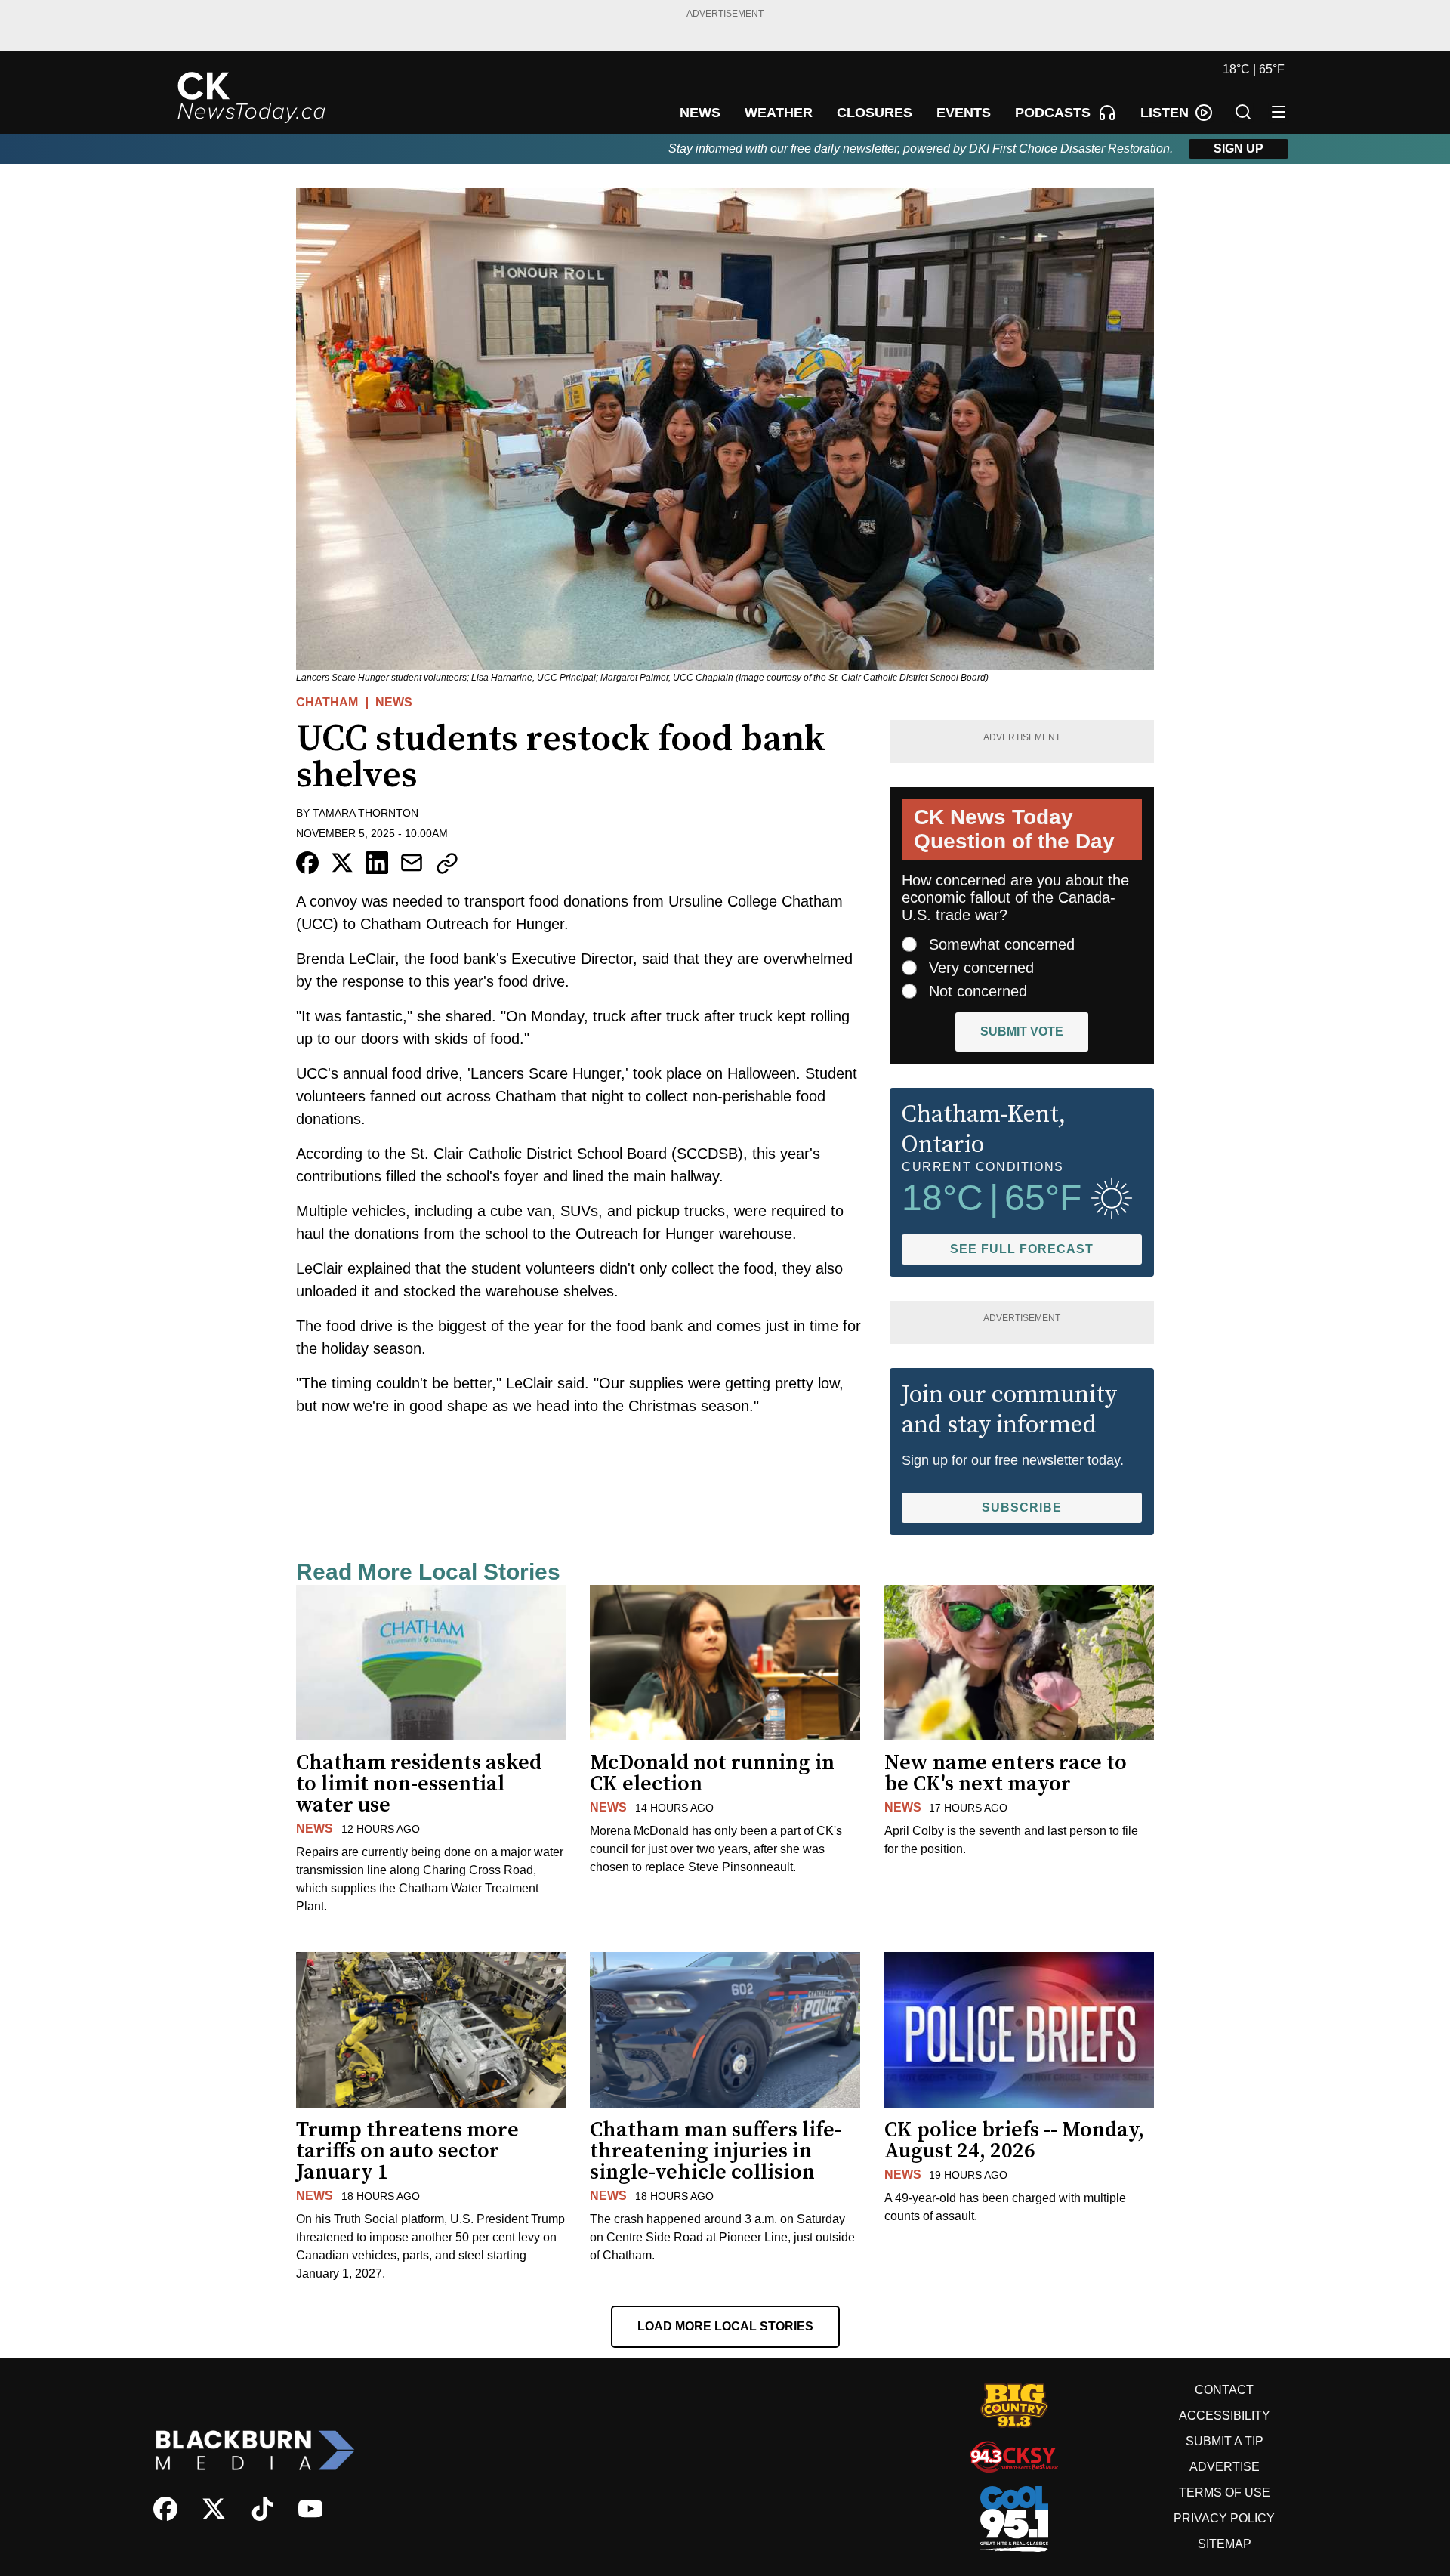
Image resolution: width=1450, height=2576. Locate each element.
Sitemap (1225, 2544)
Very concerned (981, 968)
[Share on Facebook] (307, 863)
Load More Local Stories (725, 2326)
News (394, 702)
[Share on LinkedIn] (377, 863)
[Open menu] (1279, 112)
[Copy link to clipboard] (447, 863)
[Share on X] (342, 863)
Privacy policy (1224, 2518)
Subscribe (1022, 1507)
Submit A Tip (1225, 2441)
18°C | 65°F (1254, 69)
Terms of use (1225, 2493)
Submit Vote (1022, 1032)
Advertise (1225, 2467)
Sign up (1239, 148)
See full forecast (1022, 1249)
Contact (1224, 2390)
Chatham (327, 702)
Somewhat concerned (1002, 944)
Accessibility (1225, 2415)
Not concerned (978, 991)
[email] (412, 863)
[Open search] (1243, 112)
